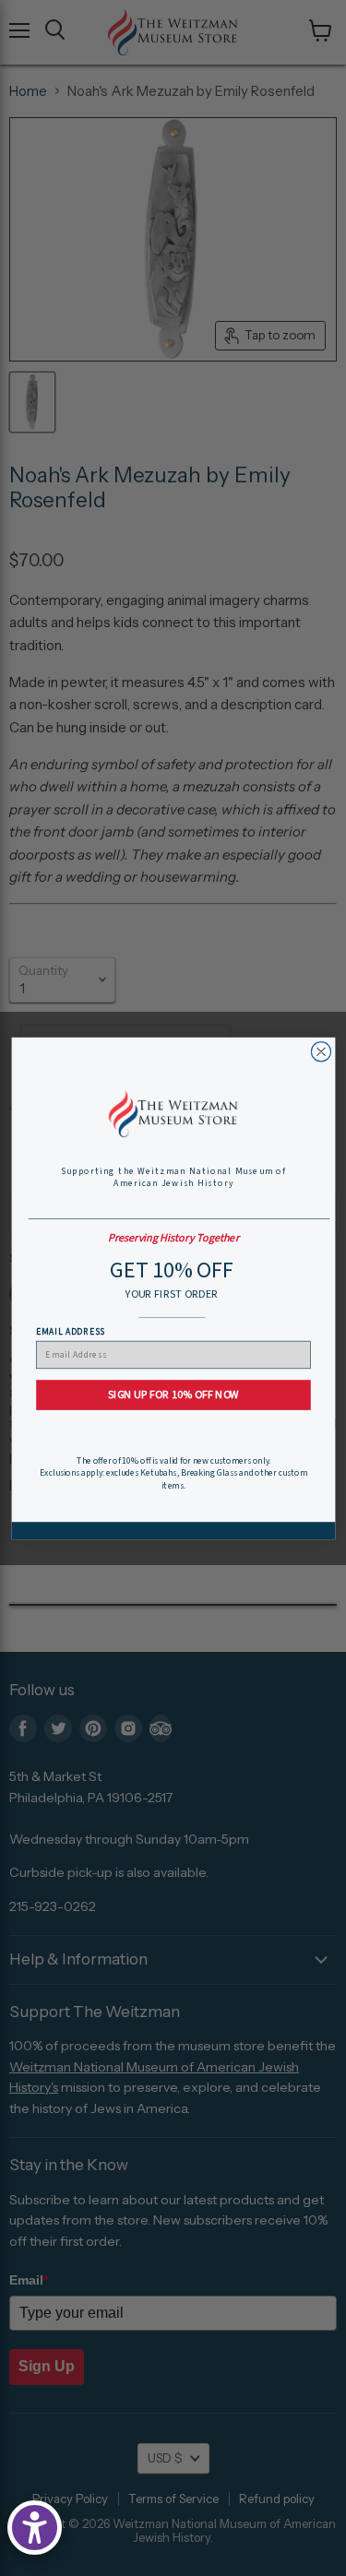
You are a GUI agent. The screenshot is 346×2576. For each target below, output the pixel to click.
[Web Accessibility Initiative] (35, 2528)
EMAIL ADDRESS (70, 1330)
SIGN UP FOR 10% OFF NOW (173, 1394)
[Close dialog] (321, 1051)
